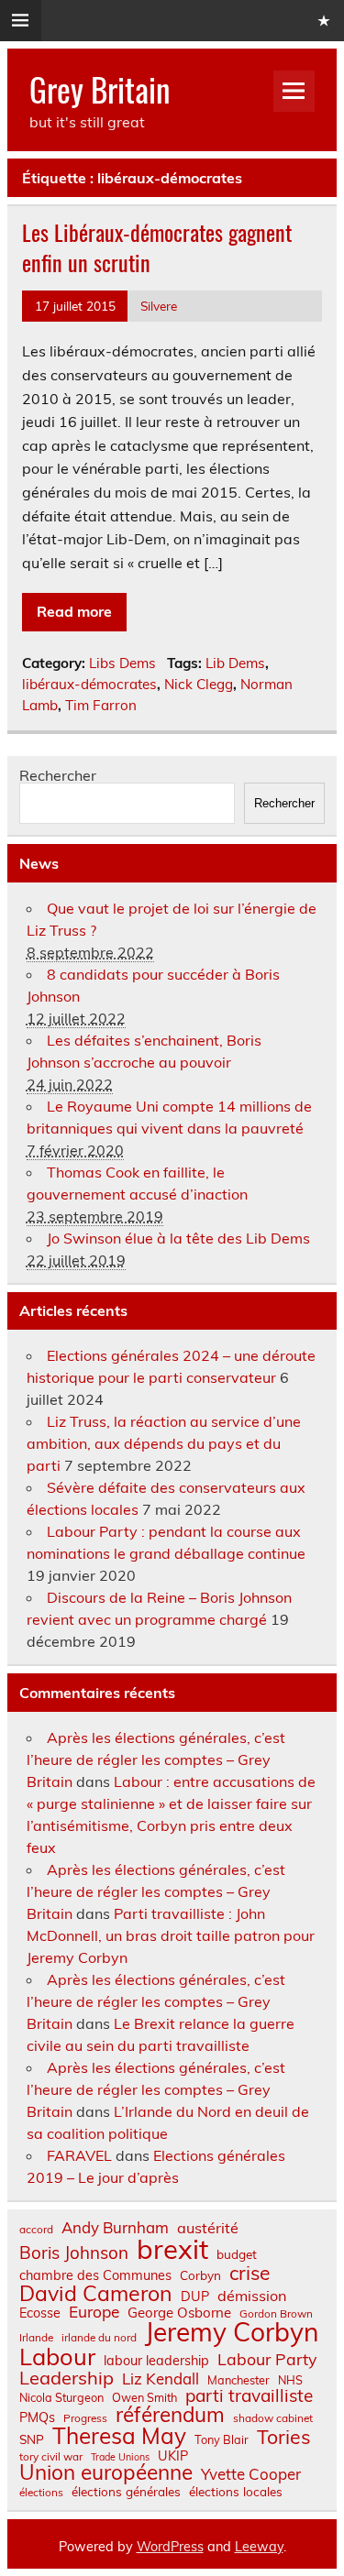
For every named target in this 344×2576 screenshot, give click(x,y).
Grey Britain (100, 89)
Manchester (239, 2380)
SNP (32, 2439)
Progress (85, 2418)
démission (252, 2296)
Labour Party (267, 2360)
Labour (57, 2357)
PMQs (37, 2417)
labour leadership (156, 2361)
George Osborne (179, 2313)
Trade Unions (120, 2457)
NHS (290, 2380)
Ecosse (40, 2313)
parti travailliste (249, 2396)
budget (237, 2254)
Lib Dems (235, 663)
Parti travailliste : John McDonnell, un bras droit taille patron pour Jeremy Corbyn (171, 1935)
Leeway (259, 2547)
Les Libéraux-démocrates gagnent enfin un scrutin (157, 247)
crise (250, 2273)
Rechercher (58, 775)
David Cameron (96, 2293)
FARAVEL (79, 2155)
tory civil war (51, 2457)
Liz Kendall (161, 2379)
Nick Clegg (199, 684)
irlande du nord (99, 2338)
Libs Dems (122, 663)
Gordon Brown (276, 2314)
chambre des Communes (95, 2275)
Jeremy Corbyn (232, 2332)
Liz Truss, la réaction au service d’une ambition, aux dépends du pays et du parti (164, 1443)
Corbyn (200, 2275)
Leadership (67, 2378)
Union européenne (106, 2473)
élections (41, 2493)
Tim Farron (101, 705)
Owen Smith (144, 2398)
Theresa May (119, 2436)
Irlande (36, 2338)
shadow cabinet (273, 2418)
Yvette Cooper (251, 2475)
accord (36, 2230)
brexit (172, 2249)
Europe (94, 2312)
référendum (170, 2415)
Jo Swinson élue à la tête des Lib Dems (178, 1238)
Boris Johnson (74, 2253)
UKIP (173, 2456)
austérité (208, 2228)
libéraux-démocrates (89, 684)
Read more (74, 611)
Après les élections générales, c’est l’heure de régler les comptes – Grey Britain (156, 1759)
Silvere (159, 306)
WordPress (170, 2547)
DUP (195, 2296)
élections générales (126, 2492)
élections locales (236, 2492)
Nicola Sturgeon (61, 2398)
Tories (284, 2437)
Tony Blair (222, 2440)
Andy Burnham (115, 2228)
